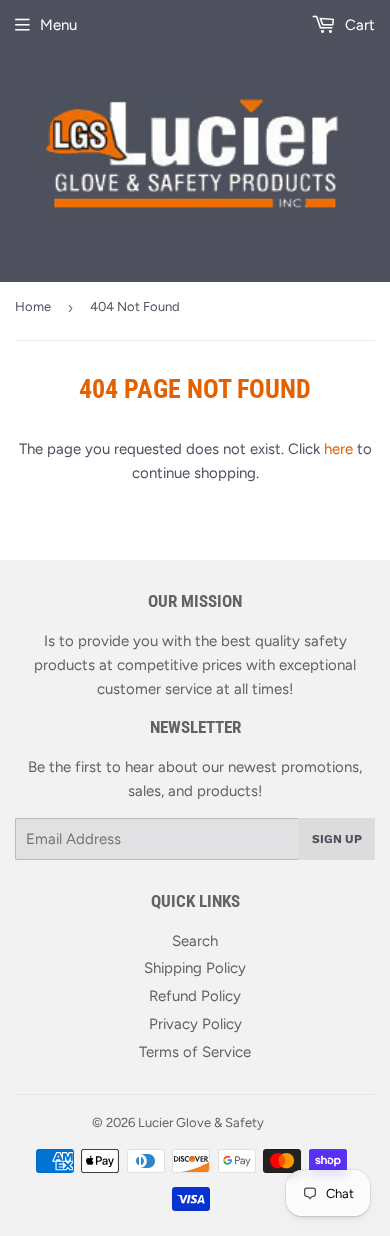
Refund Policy (195, 996)
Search (195, 941)
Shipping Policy (195, 968)
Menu (58, 25)
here (338, 449)
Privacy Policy (195, 1024)
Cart (358, 25)
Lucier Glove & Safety (201, 1122)
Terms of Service (195, 1052)
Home (33, 306)
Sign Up (337, 839)
